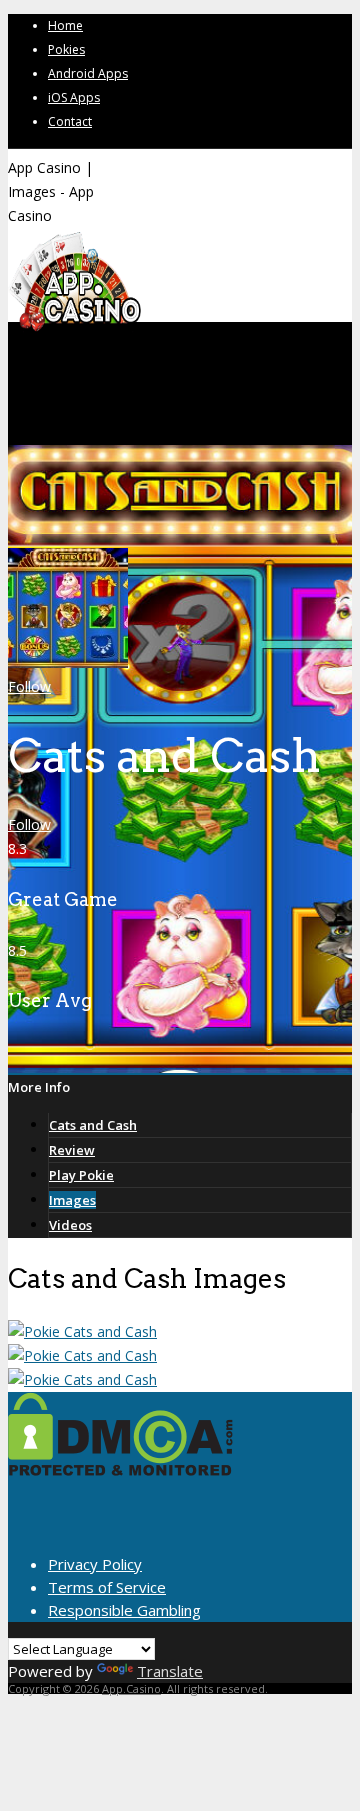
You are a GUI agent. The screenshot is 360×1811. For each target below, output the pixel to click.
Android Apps (88, 73)
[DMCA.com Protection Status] (120, 1470)
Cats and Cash (93, 1125)
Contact (70, 121)
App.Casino (131, 1688)
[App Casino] (74, 329)
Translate (170, 1671)
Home (65, 25)
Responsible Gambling (124, 1610)
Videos (70, 1225)
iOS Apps (74, 97)
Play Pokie (81, 1175)
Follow (29, 686)
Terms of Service (107, 1587)
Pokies (66, 49)
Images (72, 1200)
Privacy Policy (95, 1564)
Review (72, 1150)
